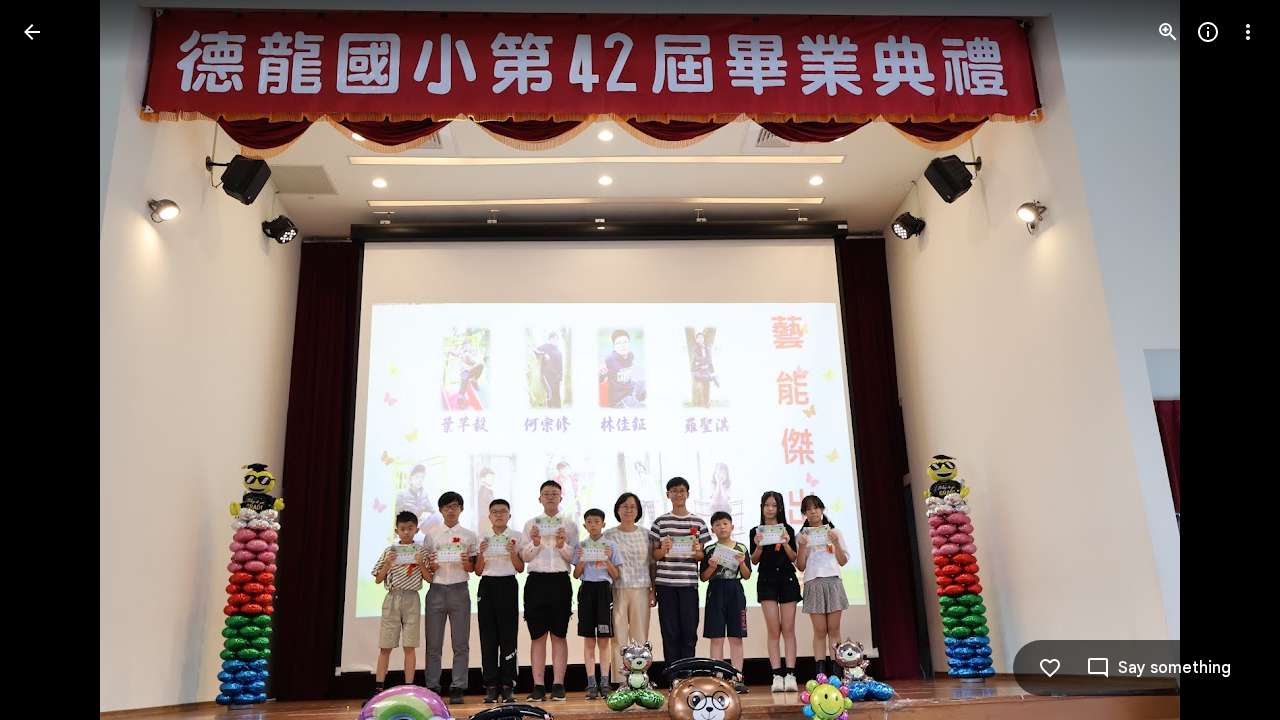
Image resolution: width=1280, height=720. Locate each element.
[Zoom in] (1168, 32)
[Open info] (1208, 32)
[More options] (1248, 32)
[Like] (1050, 668)
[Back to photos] (32, 32)
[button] (56, 360)
